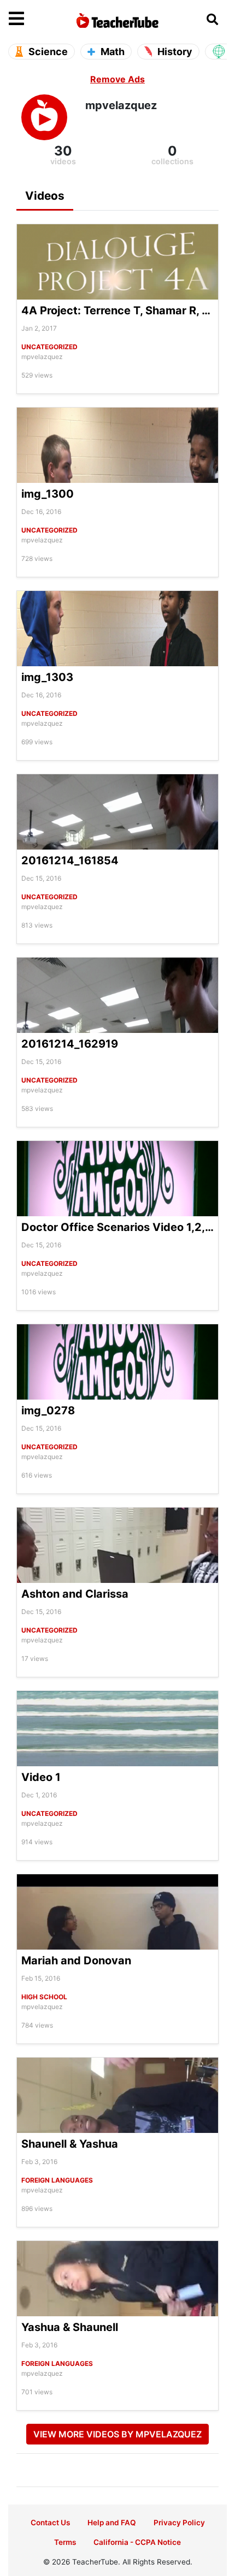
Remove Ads (117, 79)
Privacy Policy (179, 2523)
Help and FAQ (112, 2523)
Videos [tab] (45, 196)
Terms (65, 2542)
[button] (36, 19)
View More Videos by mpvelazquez (117, 2434)
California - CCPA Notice (137, 2542)
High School (44, 1997)
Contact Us (50, 2523)
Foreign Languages (57, 2180)
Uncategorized (49, 347)
